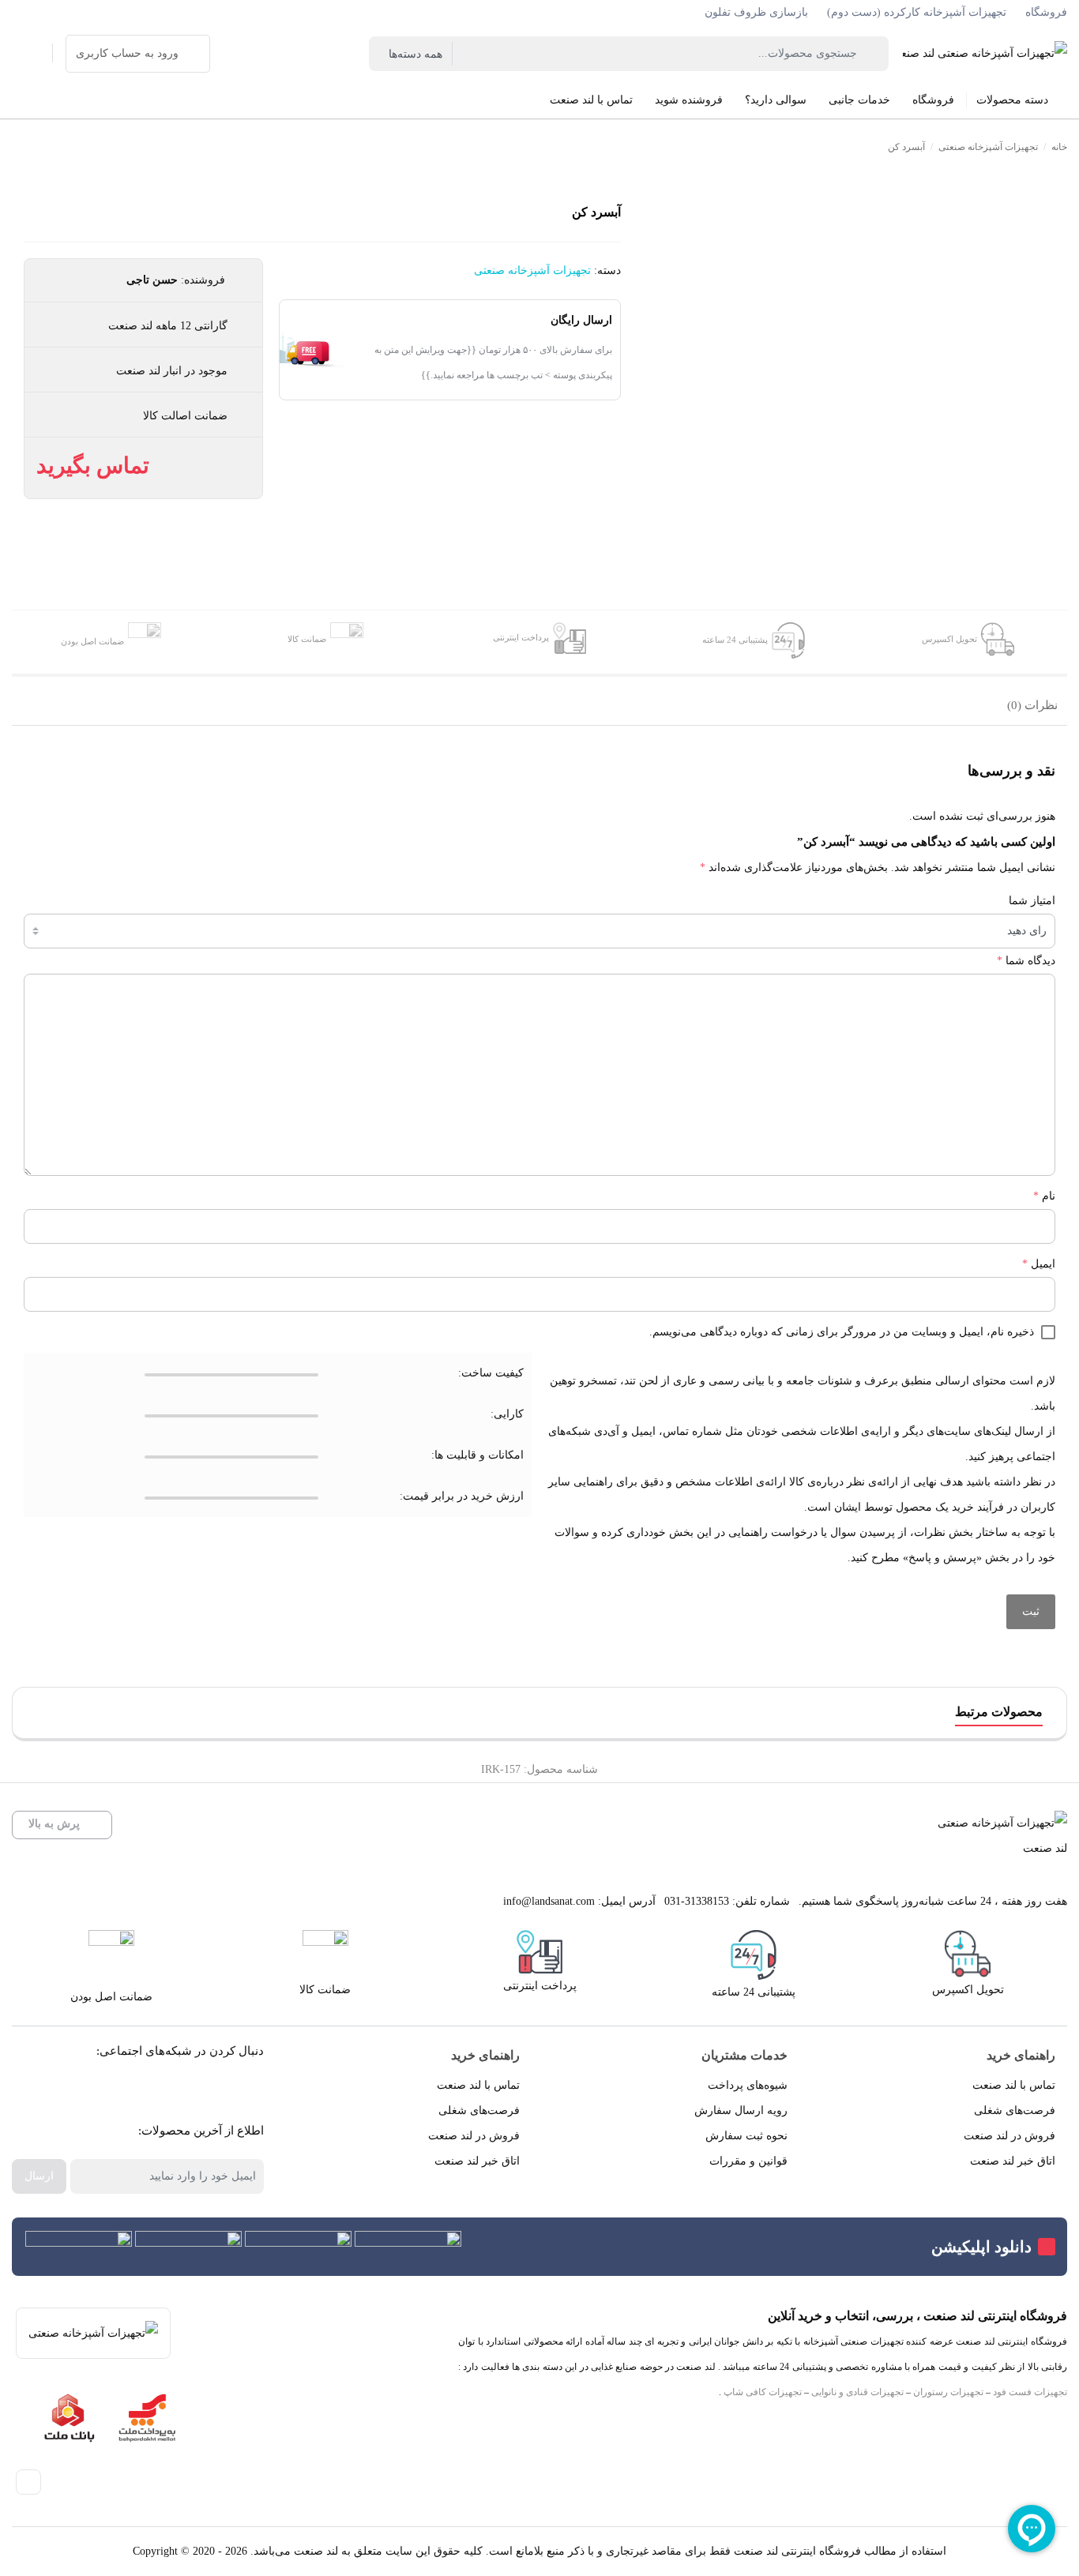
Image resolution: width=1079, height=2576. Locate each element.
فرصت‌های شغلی (1015, 2110)
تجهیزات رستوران (948, 2392)
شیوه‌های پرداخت (748, 2085)
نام (1044, 1196)
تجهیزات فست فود (1030, 2392)
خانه (1059, 147)
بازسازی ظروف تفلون (756, 12)
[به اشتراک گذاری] (1053, 239)
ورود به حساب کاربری (127, 53)
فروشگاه (1046, 12)
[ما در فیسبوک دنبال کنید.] (238, 2091)
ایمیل (1039, 1264)
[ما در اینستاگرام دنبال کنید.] (203, 2091)
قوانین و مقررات (748, 2161)
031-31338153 (697, 1901)
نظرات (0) (1032, 705)
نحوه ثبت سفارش (746, 2136)
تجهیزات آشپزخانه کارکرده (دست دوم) (917, 12)
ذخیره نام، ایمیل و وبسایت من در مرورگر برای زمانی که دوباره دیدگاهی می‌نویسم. (842, 1332)
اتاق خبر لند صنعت (1013, 2161)
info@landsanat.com (549, 1901)
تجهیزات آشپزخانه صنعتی (988, 147)
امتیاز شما (1032, 901)
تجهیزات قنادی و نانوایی (857, 2392)
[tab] (1032, 707)
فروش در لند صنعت (1009, 2136)
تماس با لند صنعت (1014, 2085)
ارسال (39, 2176)
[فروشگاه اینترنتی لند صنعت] (985, 53)
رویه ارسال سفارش (741, 2110)
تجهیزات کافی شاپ (763, 2392)
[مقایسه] (1053, 274)
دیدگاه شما (1026, 961)
